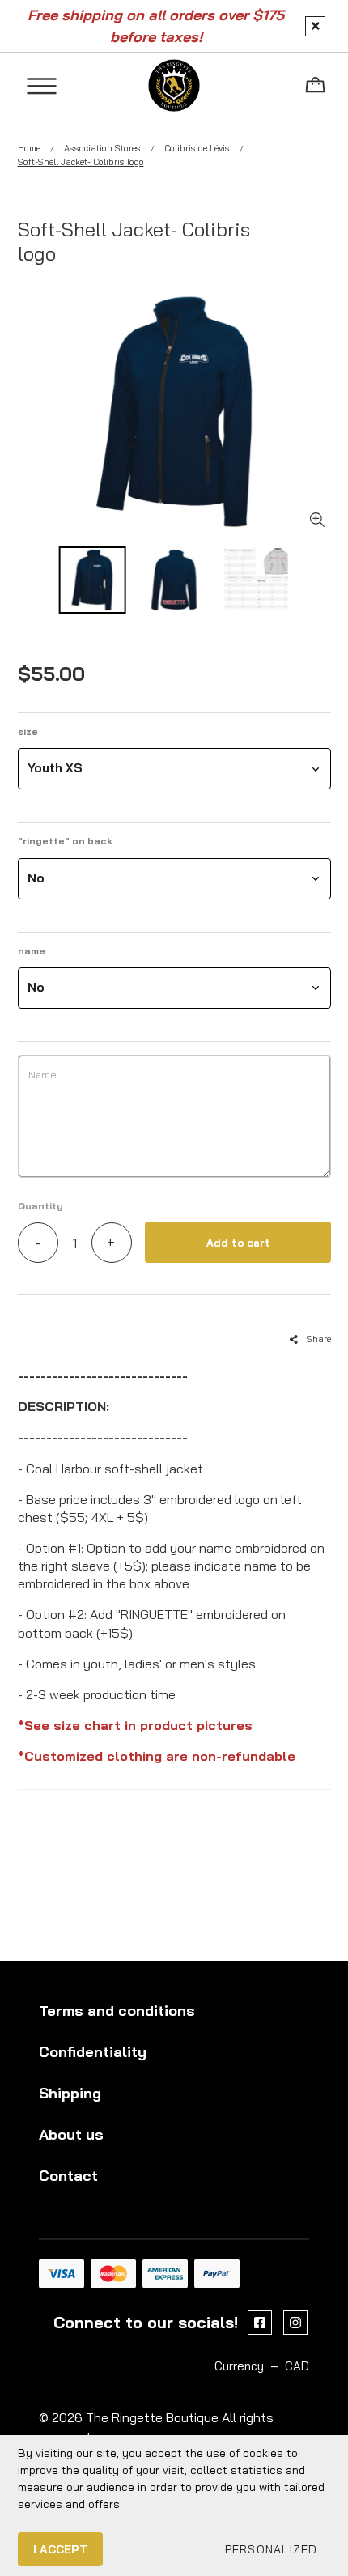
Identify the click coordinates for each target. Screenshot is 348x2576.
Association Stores (102, 148)
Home (29, 148)
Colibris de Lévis (197, 148)
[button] (174, 769)
